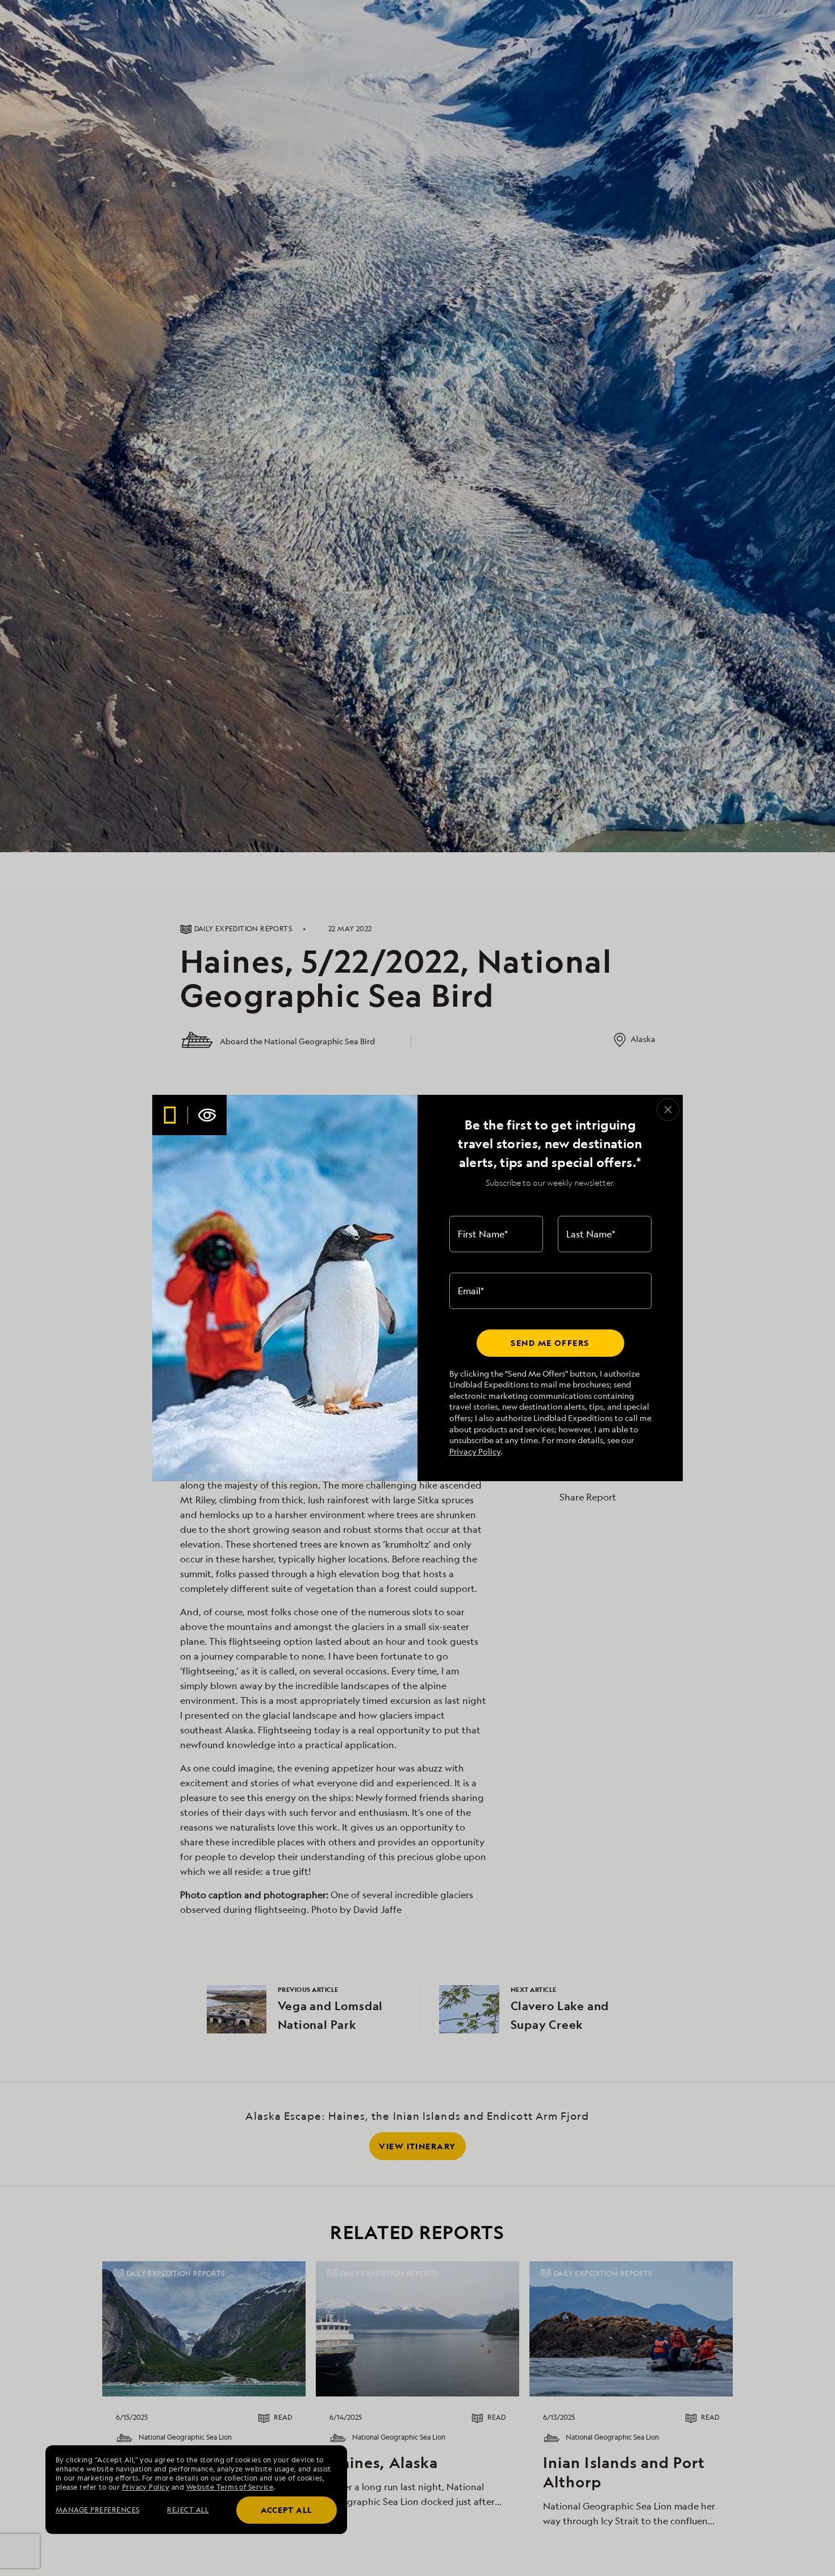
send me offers (550, 1343)
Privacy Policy (475, 1451)
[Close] (668, 1110)
